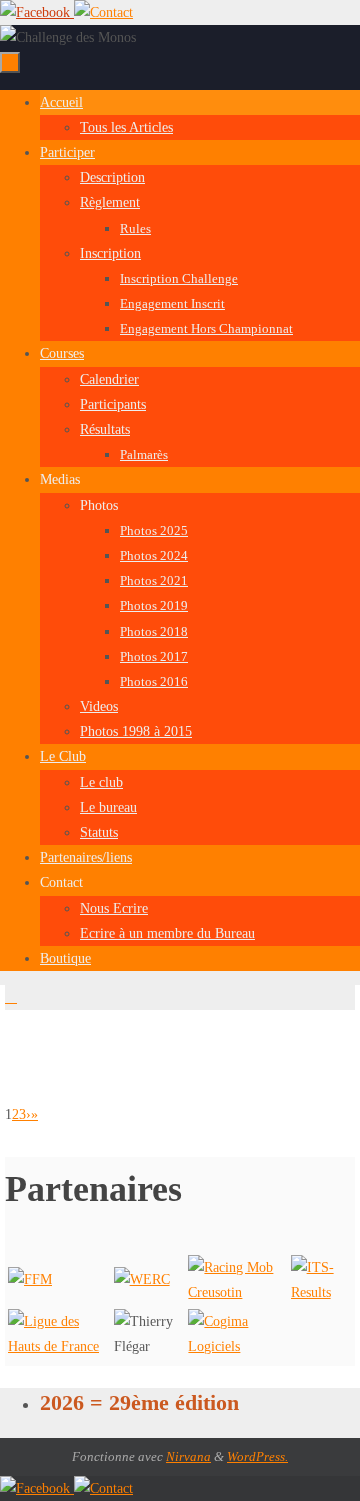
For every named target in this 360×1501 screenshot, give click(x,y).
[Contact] (103, 12)
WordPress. (257, 1456)
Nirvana (188, 1456)
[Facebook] (37, 12)
